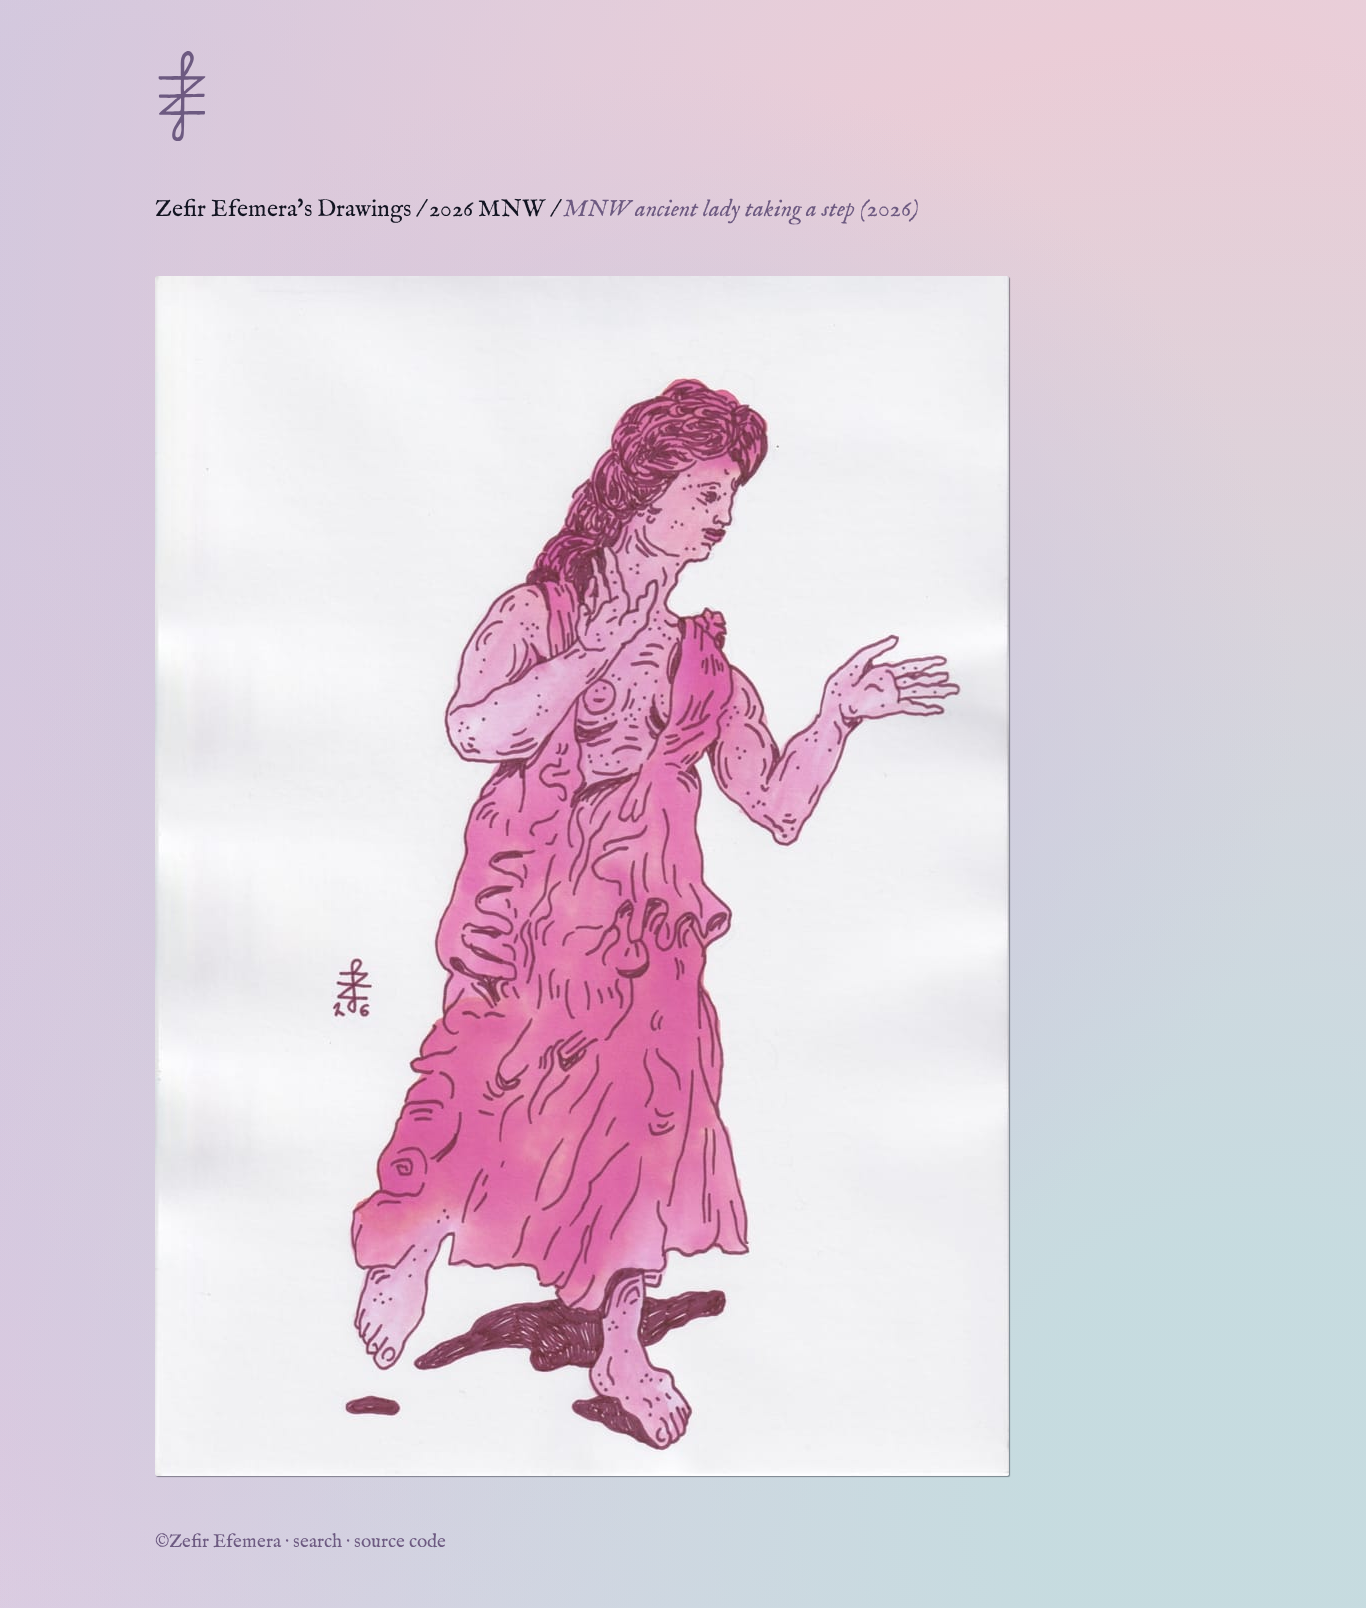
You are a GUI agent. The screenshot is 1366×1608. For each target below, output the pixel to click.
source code (400, 1542)
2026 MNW (487, 209)
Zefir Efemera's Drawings (283, 209)
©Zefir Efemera (218, 1542)
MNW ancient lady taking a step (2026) (741, 209)
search (317, 1542)
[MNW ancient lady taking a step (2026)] (582, 876)
